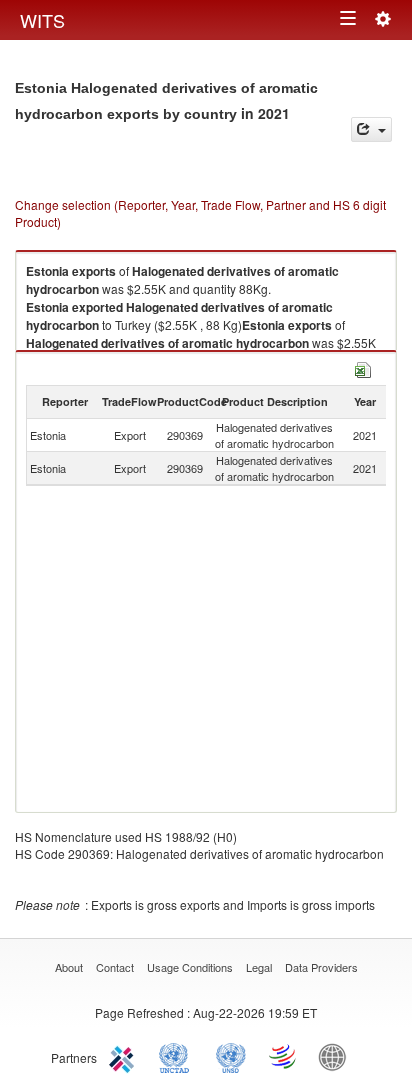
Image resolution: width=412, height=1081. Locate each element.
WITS (42, 20)
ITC (125, 1056)
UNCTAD (178, 1056)
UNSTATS (231, 1056)
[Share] (371, 129)
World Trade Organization (284, 1056)
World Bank (337, 1056)
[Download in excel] (363, 367)
